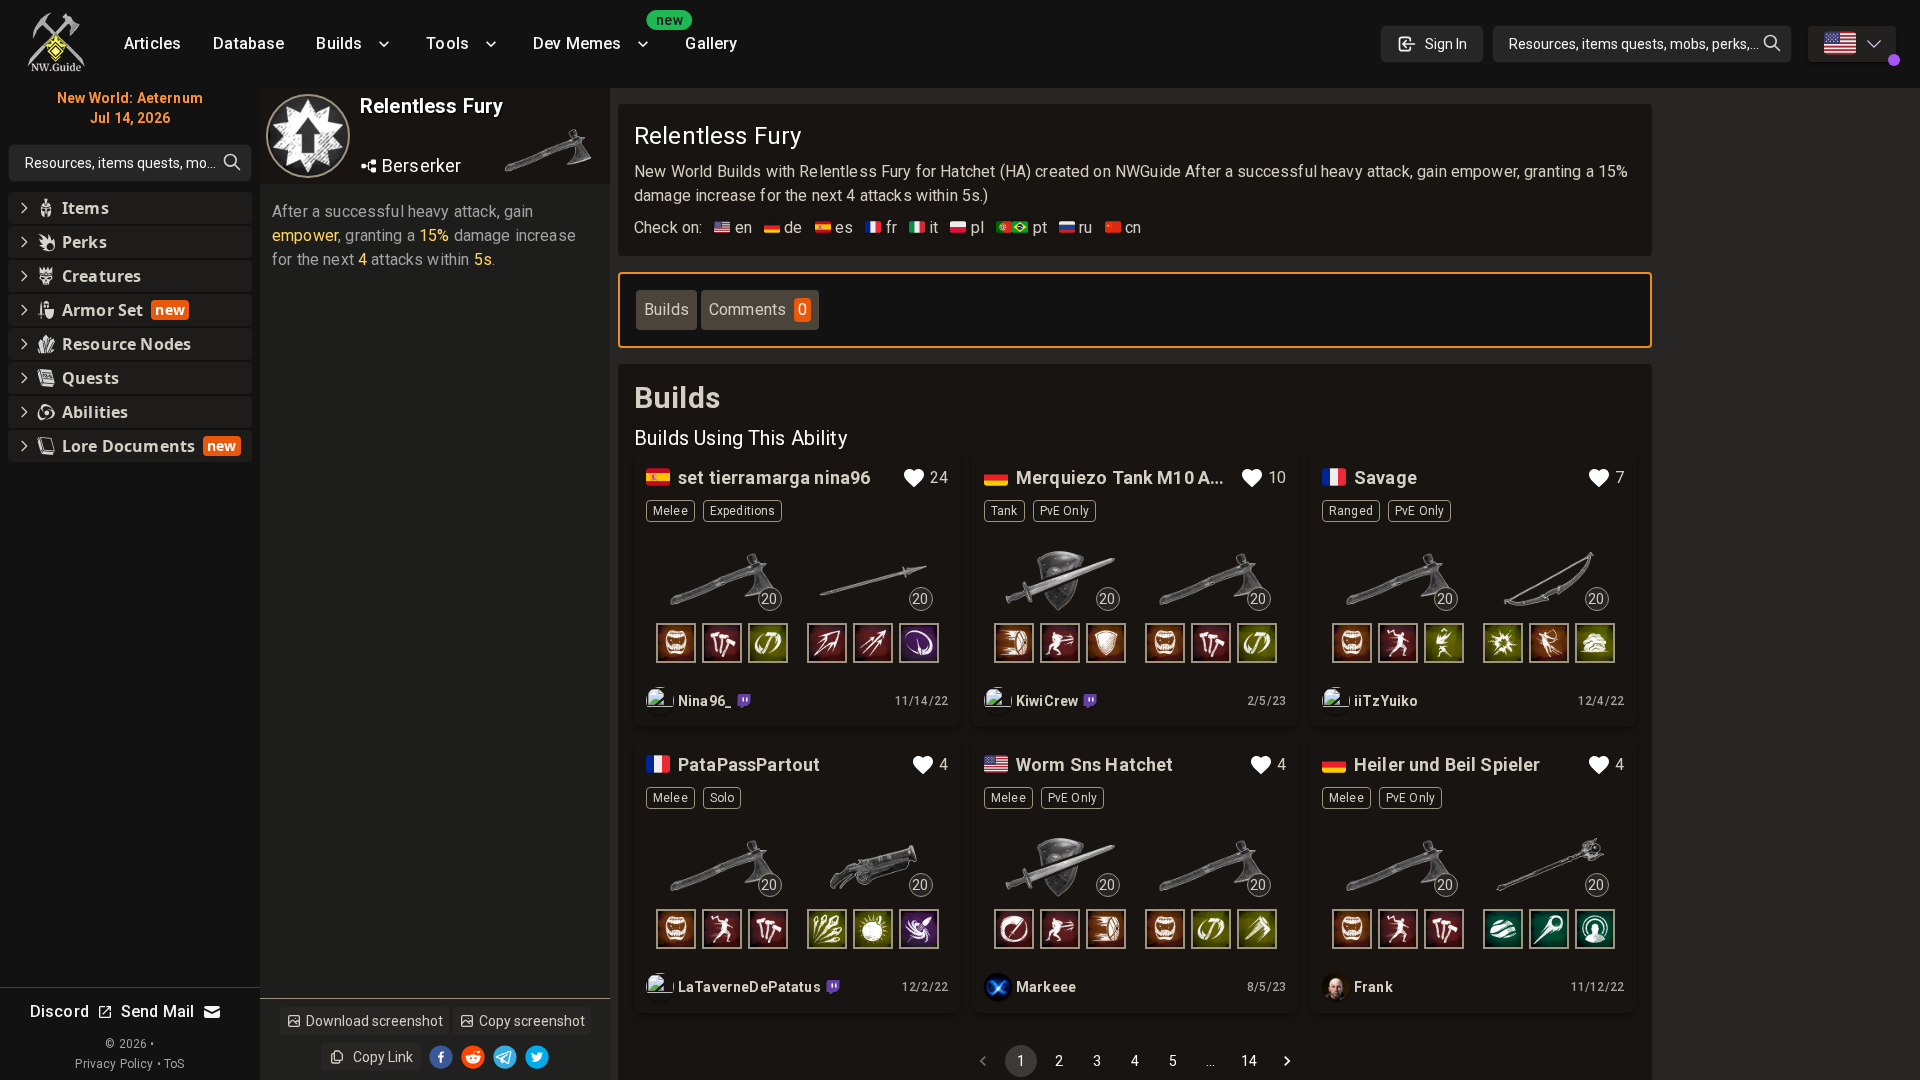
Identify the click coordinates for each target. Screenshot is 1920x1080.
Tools (447, 43)
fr (881, 227)
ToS (174, 1064)
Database (248, 43)
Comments (758, 309)
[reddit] (473, 1057)
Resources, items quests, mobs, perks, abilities (1650, 44)
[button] (130, 208)
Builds (339, 43)
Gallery (711, 43)
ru (1076, 227)
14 (1249, 1061)
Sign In (1446, 44)
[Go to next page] (1287, 1061)
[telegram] (505, 1057)
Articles (152, 43)
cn (1123, 227)
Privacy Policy (114, 1064)
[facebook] (441, 1057)
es (834, 227)
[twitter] (537, 1057)
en (733, 227)
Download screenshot (374, 1021)
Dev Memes (601, 36)
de (783, 227)
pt (1021, 227)
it (924, 227)
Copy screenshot (532, 1021)
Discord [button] (59, 1011)
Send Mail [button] (157, 1011)
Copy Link (383, 1057)
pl (967, 227)
